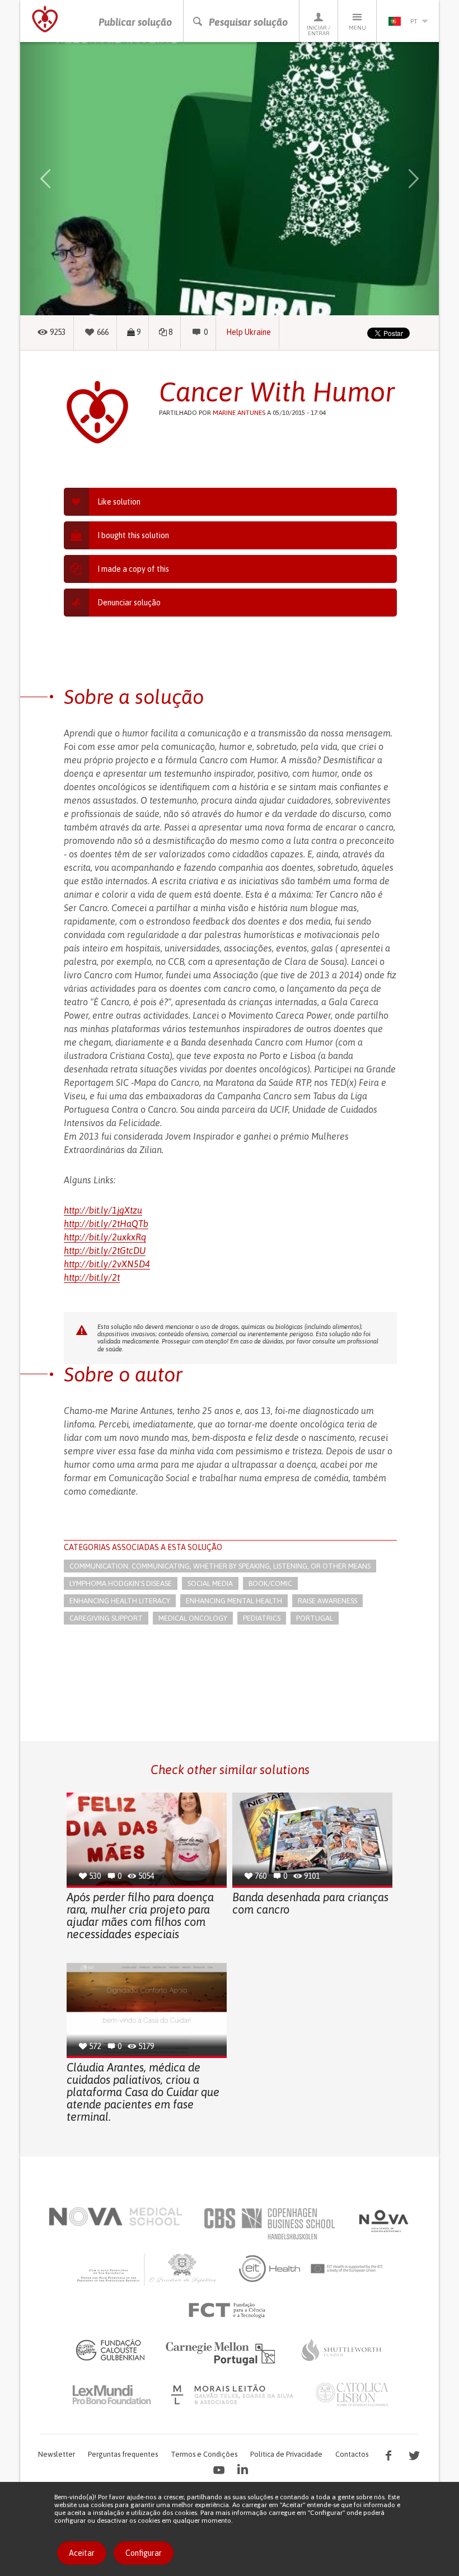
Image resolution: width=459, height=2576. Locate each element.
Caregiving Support (106, 1618)
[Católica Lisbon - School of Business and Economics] (352, 2395)
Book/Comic (270, 1583)
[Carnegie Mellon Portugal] (222, 2353)
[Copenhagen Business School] (269, 2224)
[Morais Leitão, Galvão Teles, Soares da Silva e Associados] (234, 2395)
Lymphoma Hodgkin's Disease (121, 1583)
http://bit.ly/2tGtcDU (105, 1250)
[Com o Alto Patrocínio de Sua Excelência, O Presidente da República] (148, 2269)
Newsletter (57, 2454)
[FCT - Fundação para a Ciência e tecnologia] (230, 2311)
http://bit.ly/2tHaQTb (106, 1224)
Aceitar (82, 2553)
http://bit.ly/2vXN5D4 (107, 1264)
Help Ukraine (249, 332)
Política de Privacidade (286, 2454)
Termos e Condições (204, 2454)
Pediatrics (262, 1618)
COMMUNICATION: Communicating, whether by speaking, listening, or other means (220, 1566)
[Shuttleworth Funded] (341, 2350)
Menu (357, 28)
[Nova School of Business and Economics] (383, 2221)
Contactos (352, 2454)
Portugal (315, 1618)
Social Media (210, 1583)
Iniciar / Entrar (319, 31)
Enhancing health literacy (120, 1601)
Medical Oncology (193, 1618)
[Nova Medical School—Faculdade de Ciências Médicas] (116, 2216)
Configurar (144, 2553)
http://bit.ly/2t (92, 1277)
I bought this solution (133, 535)
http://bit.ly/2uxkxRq (105, 1237)
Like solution (119, 502)
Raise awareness (327, 1601)
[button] (45, 179)
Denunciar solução (129, 603)
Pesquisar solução (248, 22)
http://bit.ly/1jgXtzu (103, 1210)
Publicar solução (135, 22)
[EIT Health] (312, 2269)
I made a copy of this (133, 569)
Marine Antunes (239, 413)
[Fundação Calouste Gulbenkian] (110, 2350)
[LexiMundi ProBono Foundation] (111, 2395)
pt (414, 21)
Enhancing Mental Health (234, 1601)
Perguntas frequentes (123, 2454)
